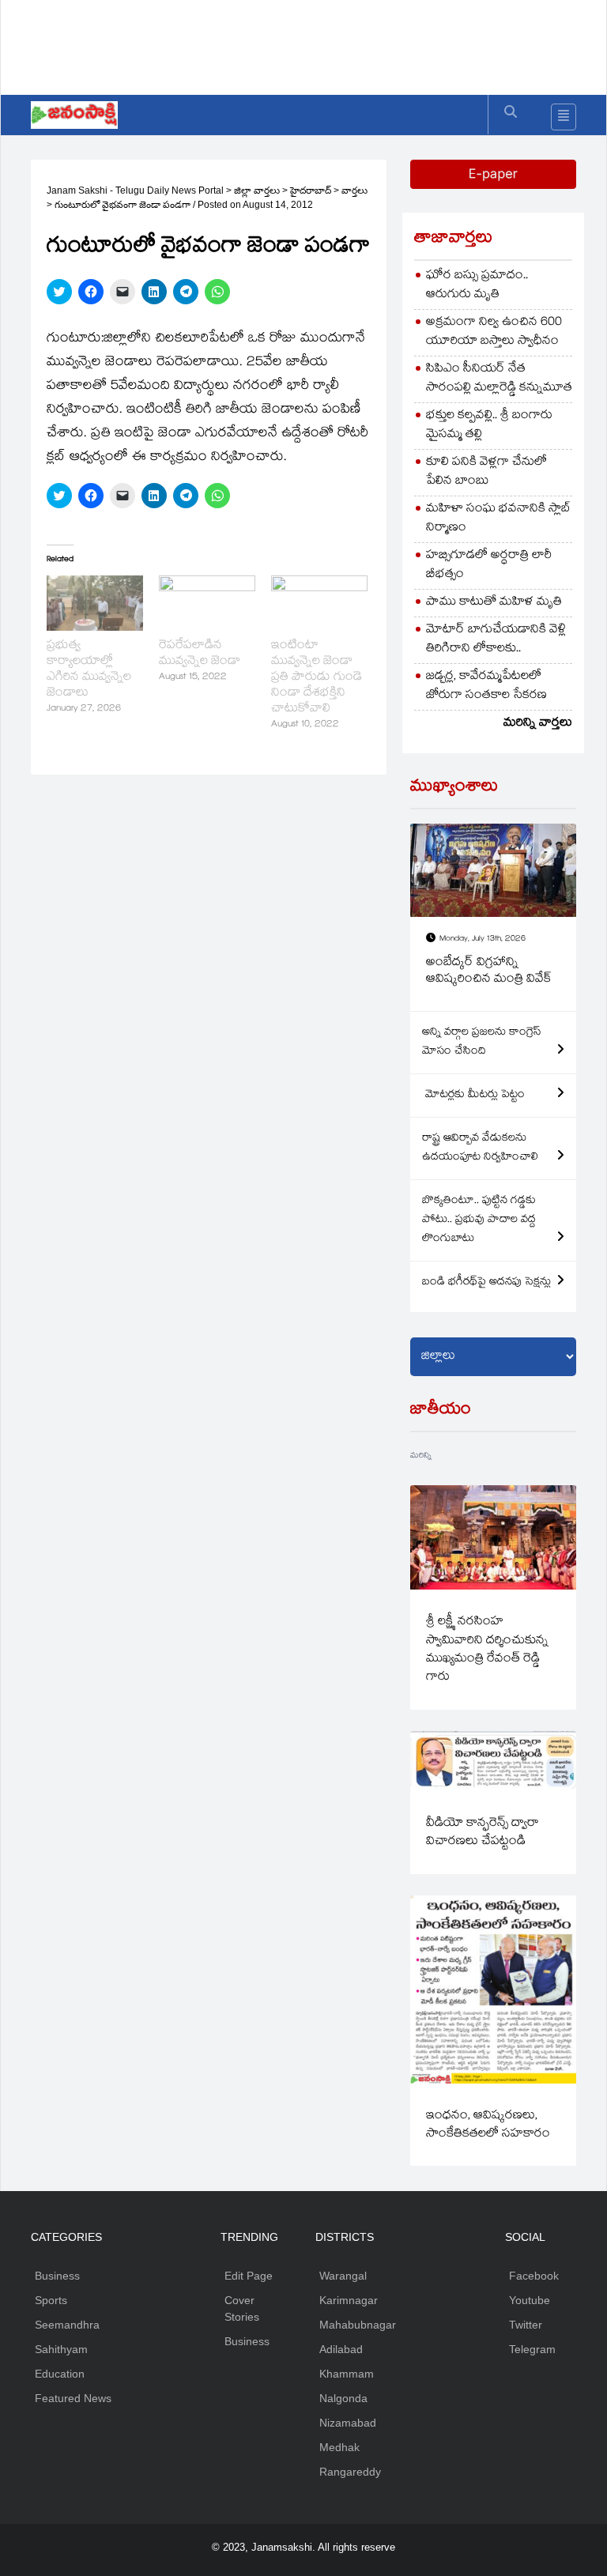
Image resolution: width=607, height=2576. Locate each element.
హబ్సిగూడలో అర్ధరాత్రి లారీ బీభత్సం (489, 566)
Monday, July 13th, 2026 (483, 939)
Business (57, 2276)
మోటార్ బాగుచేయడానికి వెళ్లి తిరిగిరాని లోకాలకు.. (496, 640)
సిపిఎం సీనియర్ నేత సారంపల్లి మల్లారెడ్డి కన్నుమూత (499, 379)
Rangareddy (350, 2472)
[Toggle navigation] (564, 117)
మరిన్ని (421, 1456)
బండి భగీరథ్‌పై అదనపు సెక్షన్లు (486, 1283)
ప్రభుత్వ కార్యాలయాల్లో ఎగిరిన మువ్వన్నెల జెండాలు (89, 670)
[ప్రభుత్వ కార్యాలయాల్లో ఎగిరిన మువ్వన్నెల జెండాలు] (95, 603)
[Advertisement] (319, 43)
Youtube (530, 2300)
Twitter (526, 2325)
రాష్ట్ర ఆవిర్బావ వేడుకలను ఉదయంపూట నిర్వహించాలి (480, 1148)
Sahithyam (61, 2349)
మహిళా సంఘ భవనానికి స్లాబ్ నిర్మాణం (498, 519)
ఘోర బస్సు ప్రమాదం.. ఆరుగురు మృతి (477, 286)
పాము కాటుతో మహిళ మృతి (494, 603)
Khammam (347, 2374)
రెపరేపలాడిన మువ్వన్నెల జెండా (200, 654)
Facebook (534, 2276)
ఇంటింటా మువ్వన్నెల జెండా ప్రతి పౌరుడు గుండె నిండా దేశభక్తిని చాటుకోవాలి (317, 678)
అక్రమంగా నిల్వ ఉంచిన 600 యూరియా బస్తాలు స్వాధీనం (494, 332)
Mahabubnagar (358, 2325)
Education (60, 2374)
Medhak (339, 2447)
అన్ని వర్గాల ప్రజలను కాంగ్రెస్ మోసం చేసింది (482, 1043)
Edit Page (249, 2276)
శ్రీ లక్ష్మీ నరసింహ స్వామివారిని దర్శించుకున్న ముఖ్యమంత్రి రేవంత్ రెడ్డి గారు (487, 1650)
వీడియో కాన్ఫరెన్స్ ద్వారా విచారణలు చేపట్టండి (483, 1833)
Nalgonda (343, 2398)
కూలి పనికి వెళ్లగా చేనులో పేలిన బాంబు (486, 472)
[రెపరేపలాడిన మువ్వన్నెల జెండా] (207, 603)
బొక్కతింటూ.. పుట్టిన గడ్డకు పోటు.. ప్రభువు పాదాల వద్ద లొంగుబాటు (479, 1220)
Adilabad (341, 2349)
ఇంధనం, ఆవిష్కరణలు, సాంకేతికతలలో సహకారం (488, 2125)
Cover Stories (242, 2308)
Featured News (73, 2398)
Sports (51, 2300)
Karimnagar (349, 2300)
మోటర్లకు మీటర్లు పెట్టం (473, 1096)
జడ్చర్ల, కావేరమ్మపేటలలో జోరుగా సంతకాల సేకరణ (486, 686)
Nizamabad (348, 2423)
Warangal (343, 2276)
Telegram (532, 2349)
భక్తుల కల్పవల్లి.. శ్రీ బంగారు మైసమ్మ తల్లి (489, 426)
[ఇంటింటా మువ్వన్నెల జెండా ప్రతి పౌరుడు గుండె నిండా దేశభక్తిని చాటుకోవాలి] (319, 603)
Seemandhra (67, 2325)
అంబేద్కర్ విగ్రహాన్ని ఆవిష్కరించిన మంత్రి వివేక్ (489, 972)
